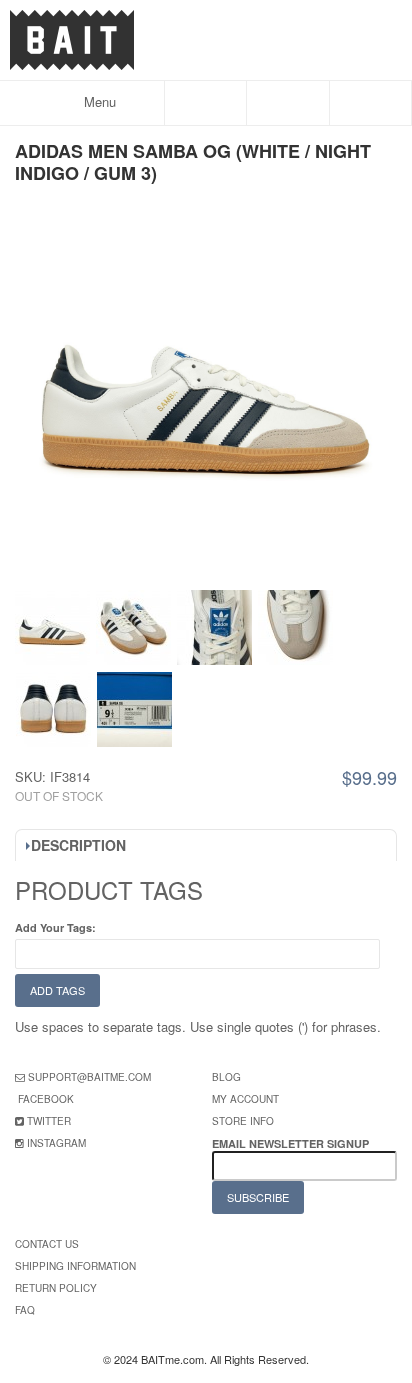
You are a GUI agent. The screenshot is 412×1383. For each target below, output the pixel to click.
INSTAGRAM (56, 1143)
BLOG (226, 1077)
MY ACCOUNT (245, 1099)
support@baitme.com (89, 1077)
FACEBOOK (46, 1099)
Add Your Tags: (55, 927)
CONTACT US (47, 1244)
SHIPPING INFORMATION (75, 1266)
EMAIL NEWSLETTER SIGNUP (292, 1143)
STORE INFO (243, 1121)
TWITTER (49, 1121)
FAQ (25, 1310)
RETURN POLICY (56, 1288)
